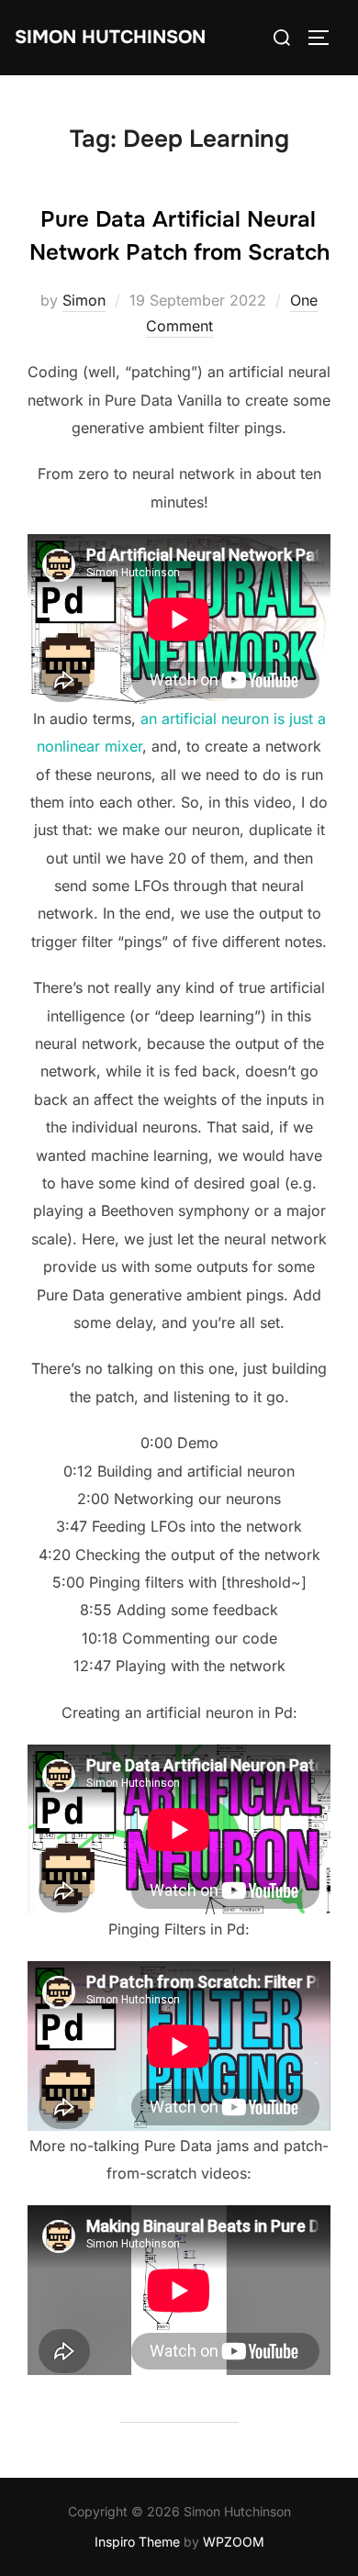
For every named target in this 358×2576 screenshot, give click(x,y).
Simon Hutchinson (110, 37)
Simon (84, 300)
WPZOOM (234, 2542)
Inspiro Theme (137, 2542)
